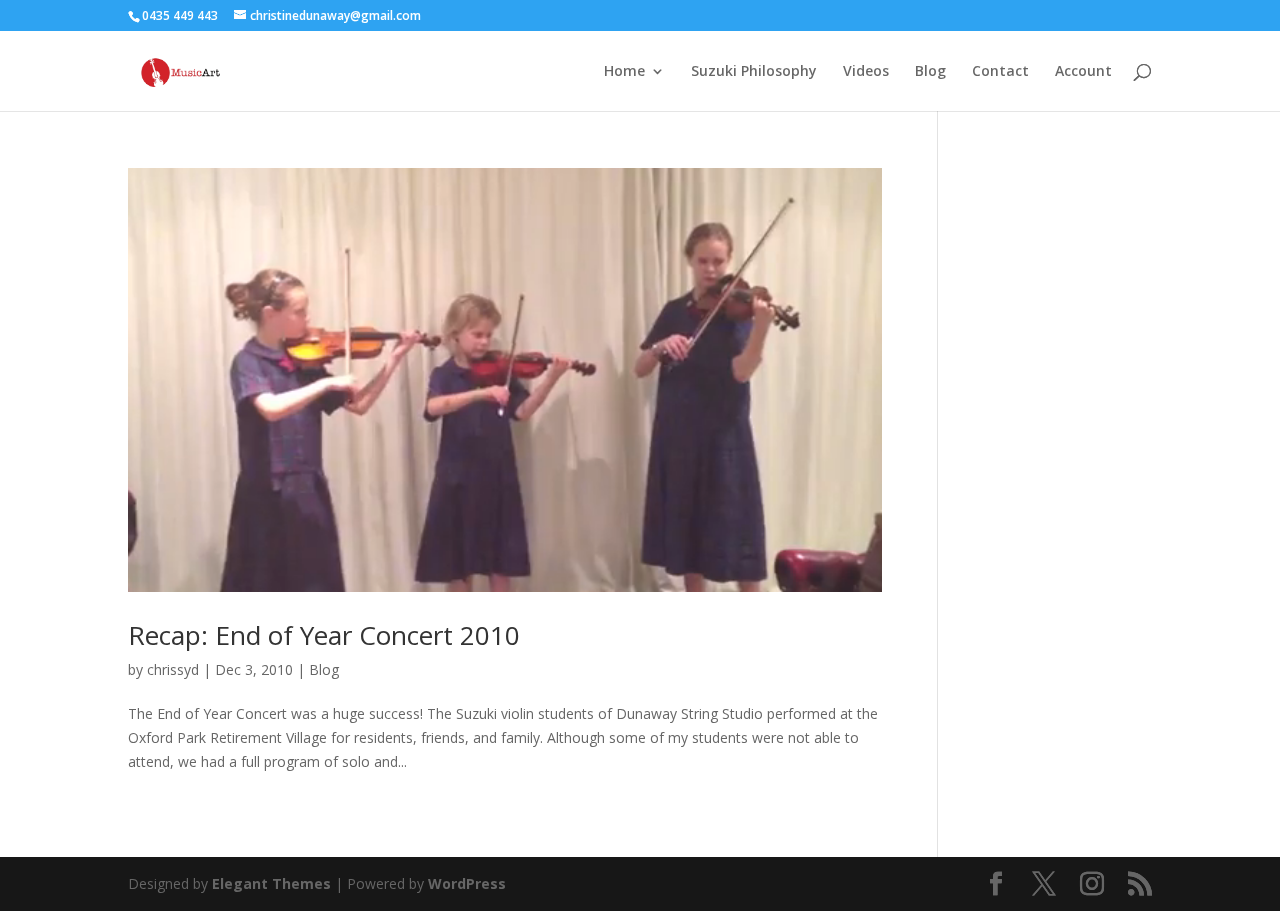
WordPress (467, 883)
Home (624, 72)
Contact (1000, 72)
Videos (866, 72)
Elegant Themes (271, 883)
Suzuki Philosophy (754, 72)
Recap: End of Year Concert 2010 (324, 635)
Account (1083, 72)
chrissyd (173, 669)
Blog (930, 72)
